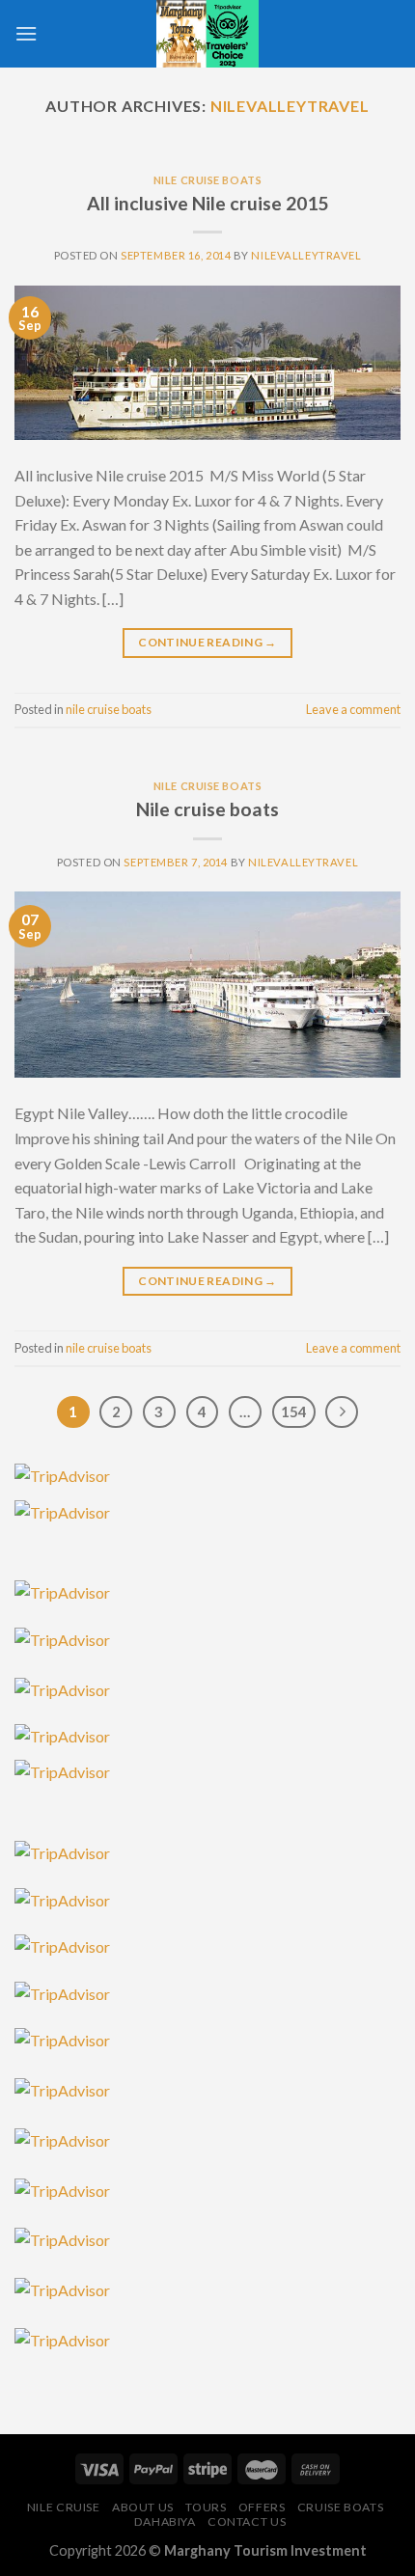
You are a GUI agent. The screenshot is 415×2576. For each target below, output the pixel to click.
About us (143, 2507)
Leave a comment (353, 709)
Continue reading (207, 642)
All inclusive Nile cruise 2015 (207, 203)
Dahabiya (165, 2521)
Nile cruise (64, 2507)
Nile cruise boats (207, 809)
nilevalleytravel (290, 106)
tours (206, 2507)
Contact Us (247, 2521)
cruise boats (340, 2507)
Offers (262, 2507)
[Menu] (26, 33)
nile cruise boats (208, 180)
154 (294, 1411)
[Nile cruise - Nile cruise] (207, 34)
